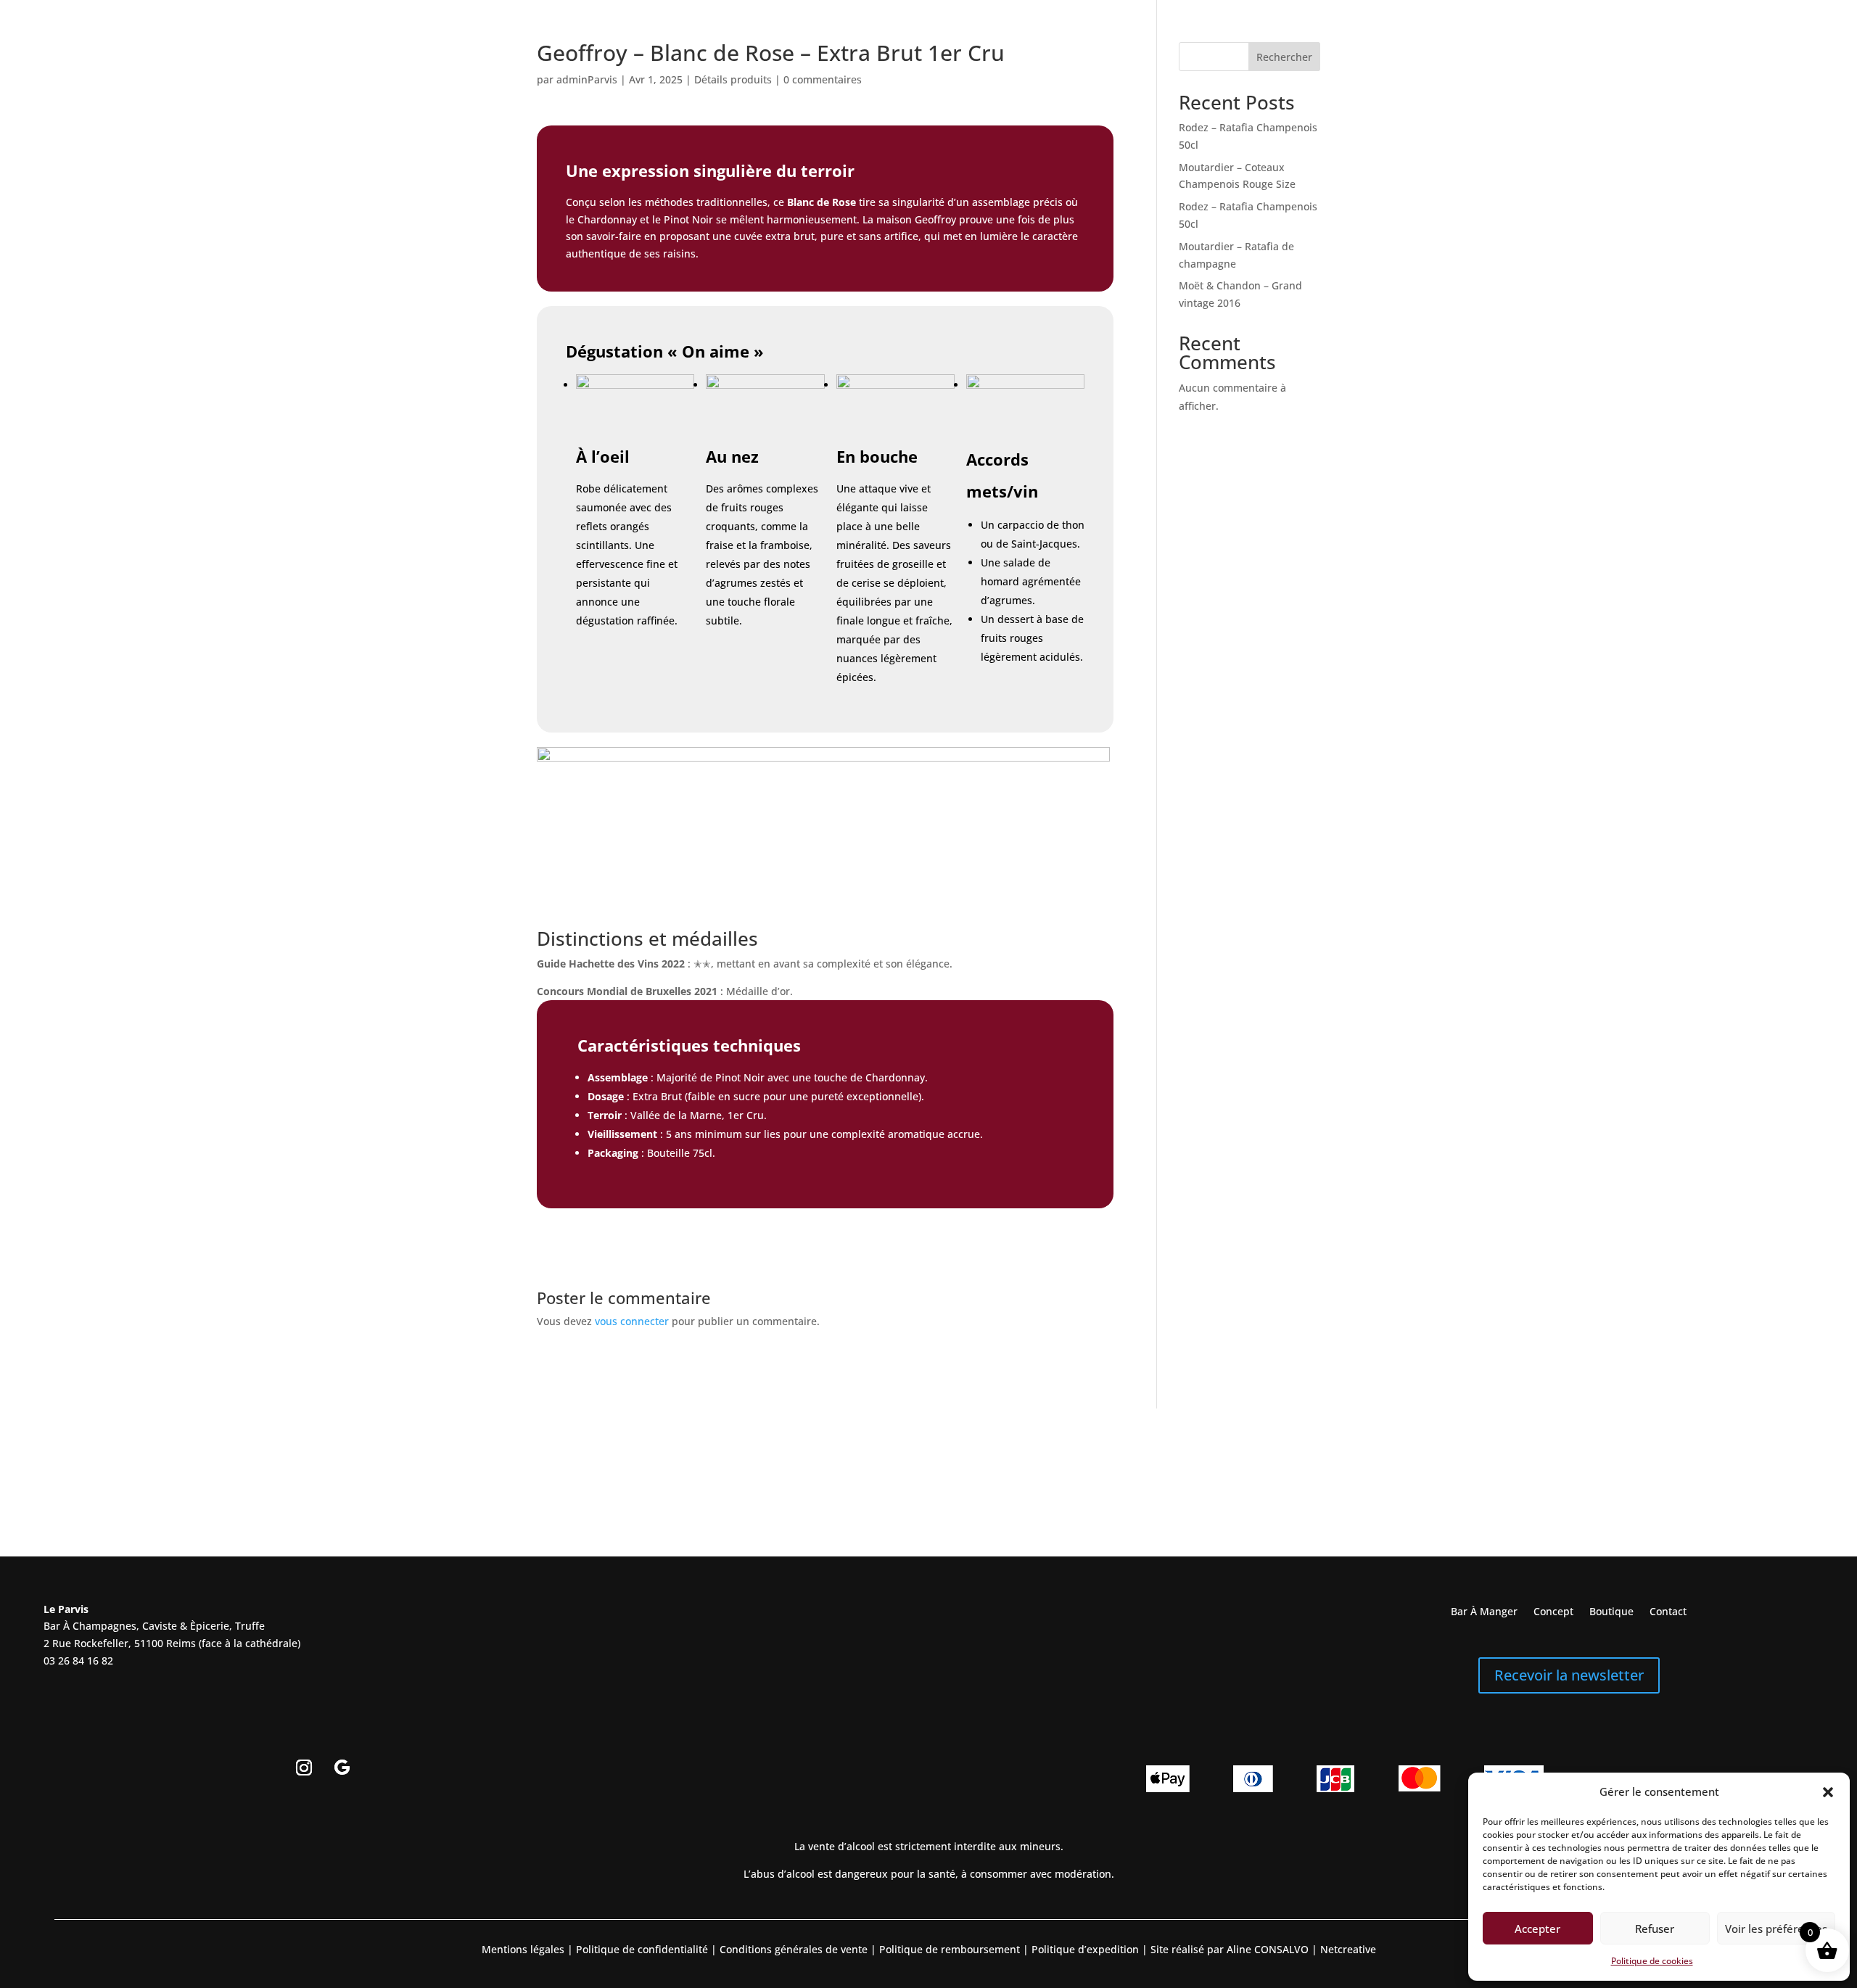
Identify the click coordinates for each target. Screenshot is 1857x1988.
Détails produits (733, 79)
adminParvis (587, 79)
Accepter (1537, 1929)
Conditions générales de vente (794, 1949)
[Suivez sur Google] (342, 1768)
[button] (1828, 1792)
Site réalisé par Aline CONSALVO (1230, 1949)
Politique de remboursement (950, 1949)
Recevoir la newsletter (1569, 1675)
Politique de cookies (1652, 1961)
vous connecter (632, 1321)
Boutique (1611, 1612)
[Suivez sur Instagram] (304, 1768)
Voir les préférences (1776, 1929)
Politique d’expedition (1084, 1949)
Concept (1553, 1612)
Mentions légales (523, 1949)
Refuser (1655, 1929)
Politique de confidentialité (641, 1949)
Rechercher (1284, 57)
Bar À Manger (1484, 1612)
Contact (1668, 1612)
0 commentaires (823, 79)
